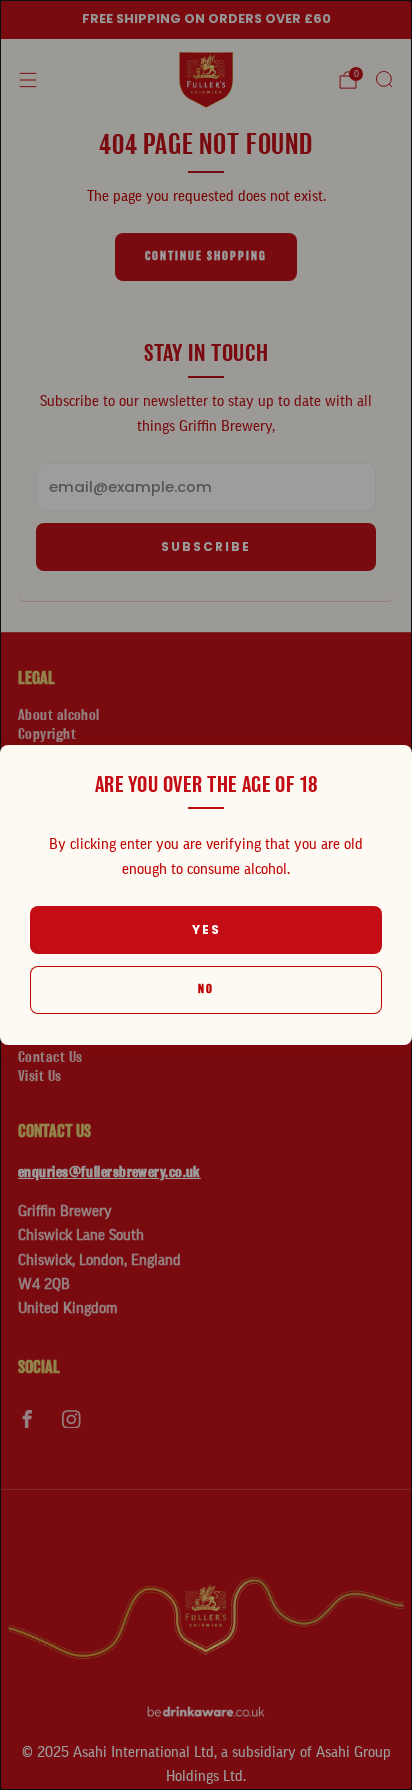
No (206, 990)
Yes (206, 929)
